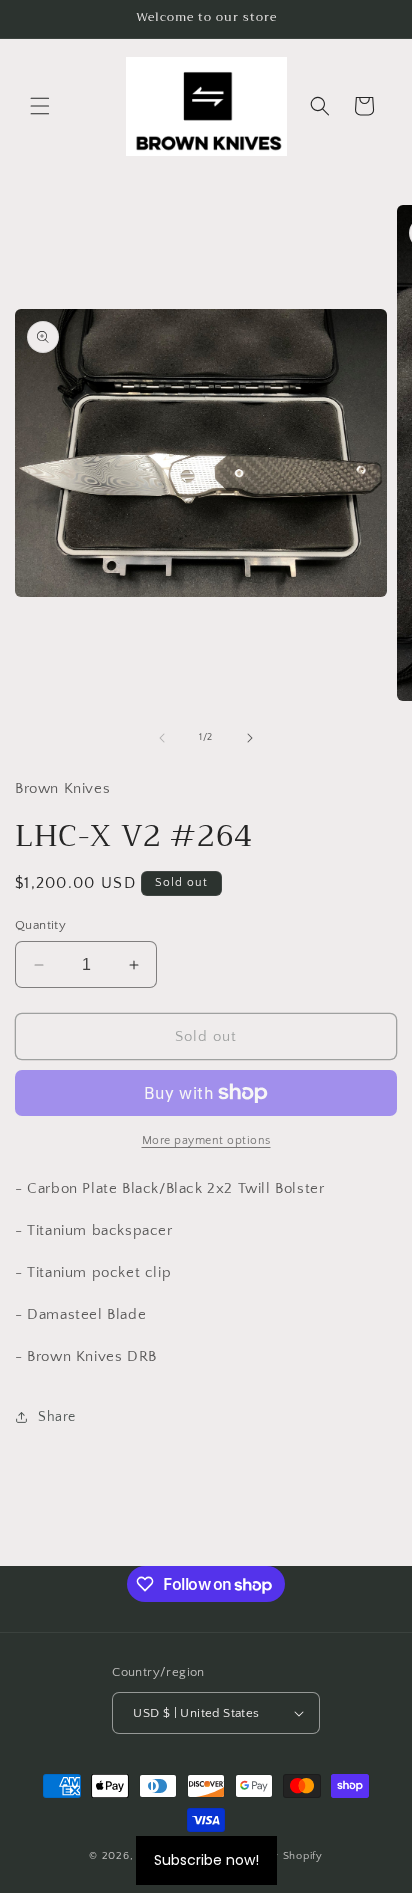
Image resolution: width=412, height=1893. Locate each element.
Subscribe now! (206, 1860)
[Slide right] (250, 738)
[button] (40, 106)
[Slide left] (162, 738)
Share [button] (57, 1417)
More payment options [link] (206, 1140)
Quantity (40, 925)
